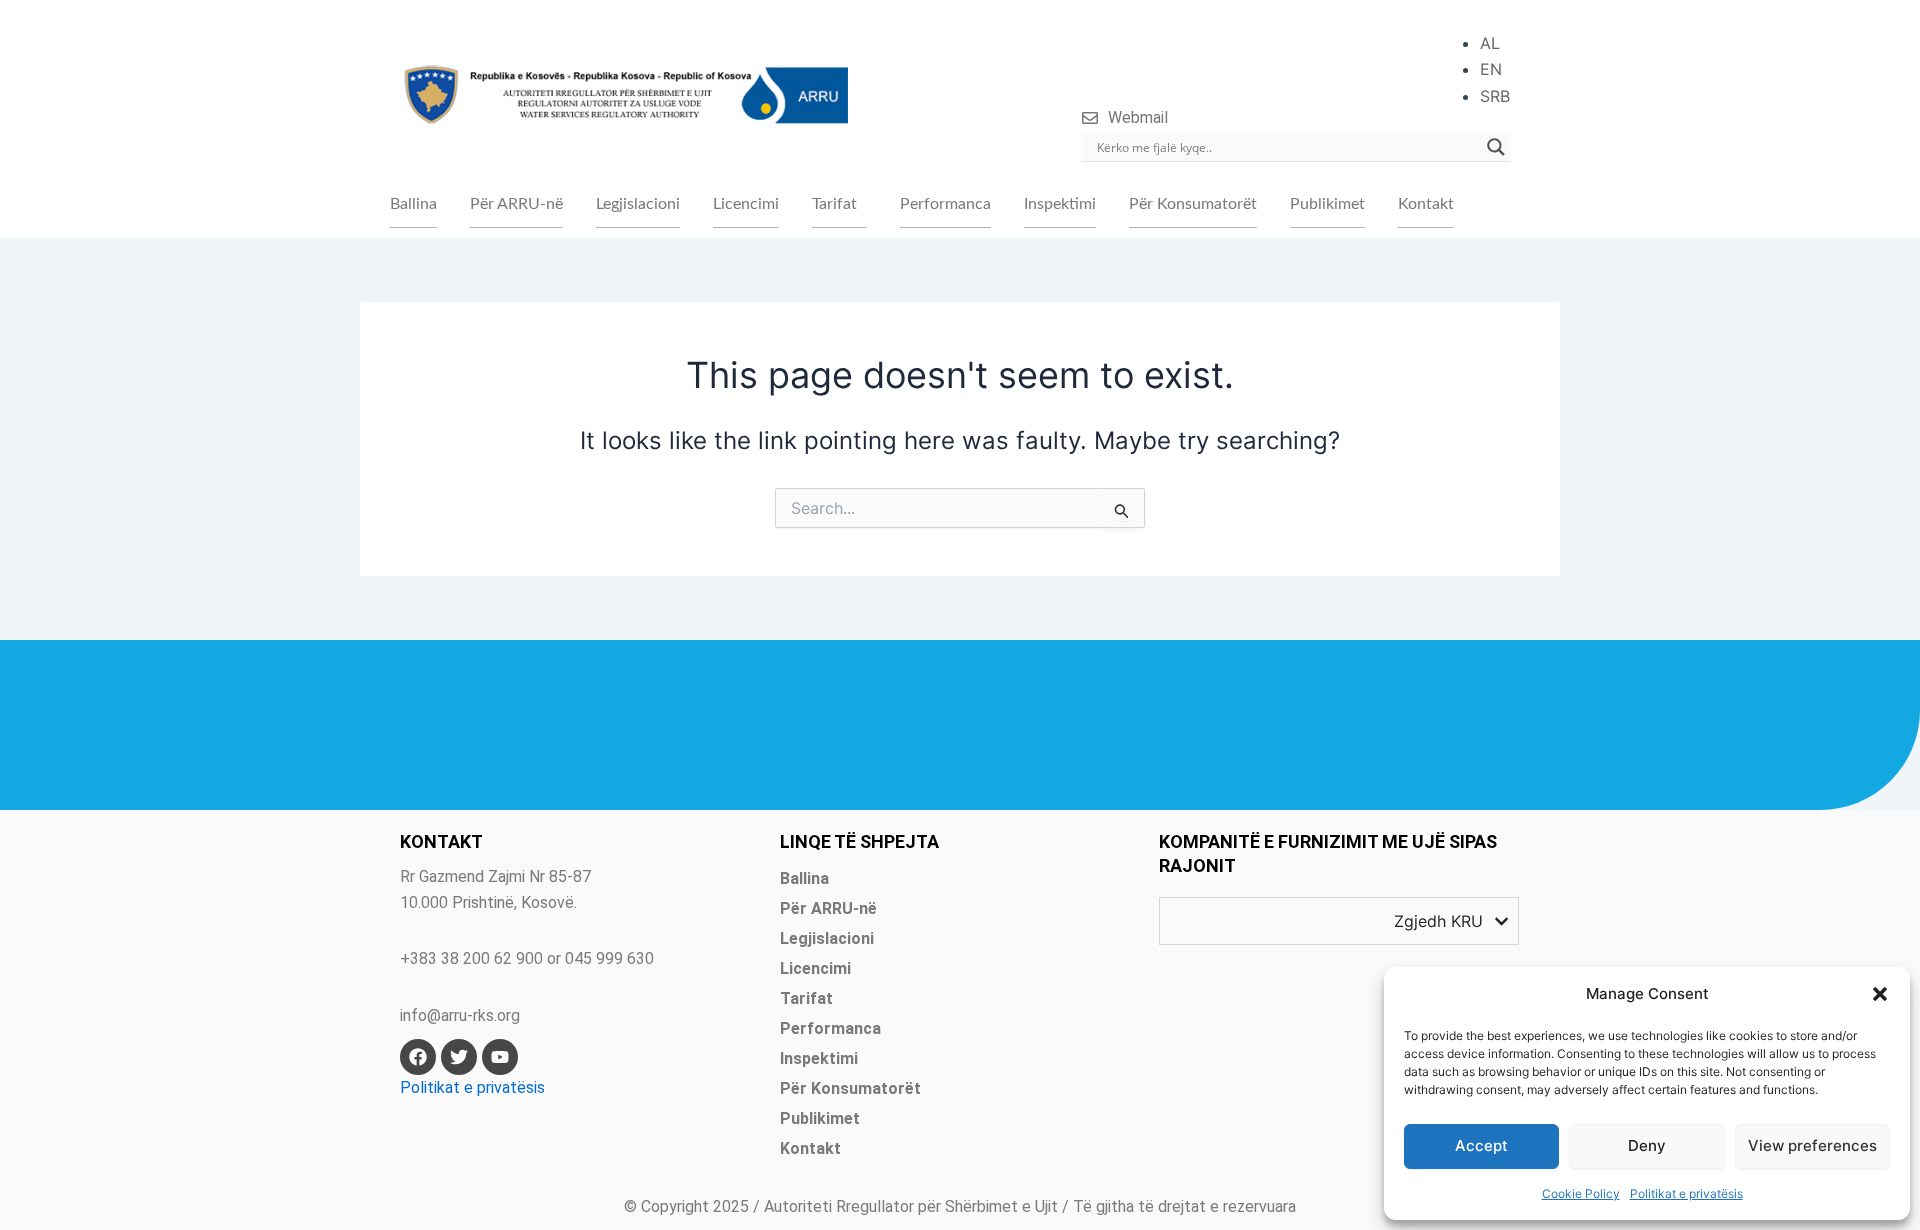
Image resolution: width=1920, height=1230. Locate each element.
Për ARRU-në (516, 204)
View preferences (1812, 1145)
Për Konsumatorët (1193, 204)
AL (1490, 43)
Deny (1647, 1145)
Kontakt (1426, 204)
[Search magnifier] (1496, 147)
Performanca (945, 204)
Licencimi (746, 204)
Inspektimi (1060, 204)
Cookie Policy (1581, 1193)
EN (1491, 69)
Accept (1481, 1145)
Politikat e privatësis (1686, 1193)
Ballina (413, 204)
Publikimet (1327, 204)
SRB (1495, 96)
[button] (1880, 994)
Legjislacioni (638, 204)
